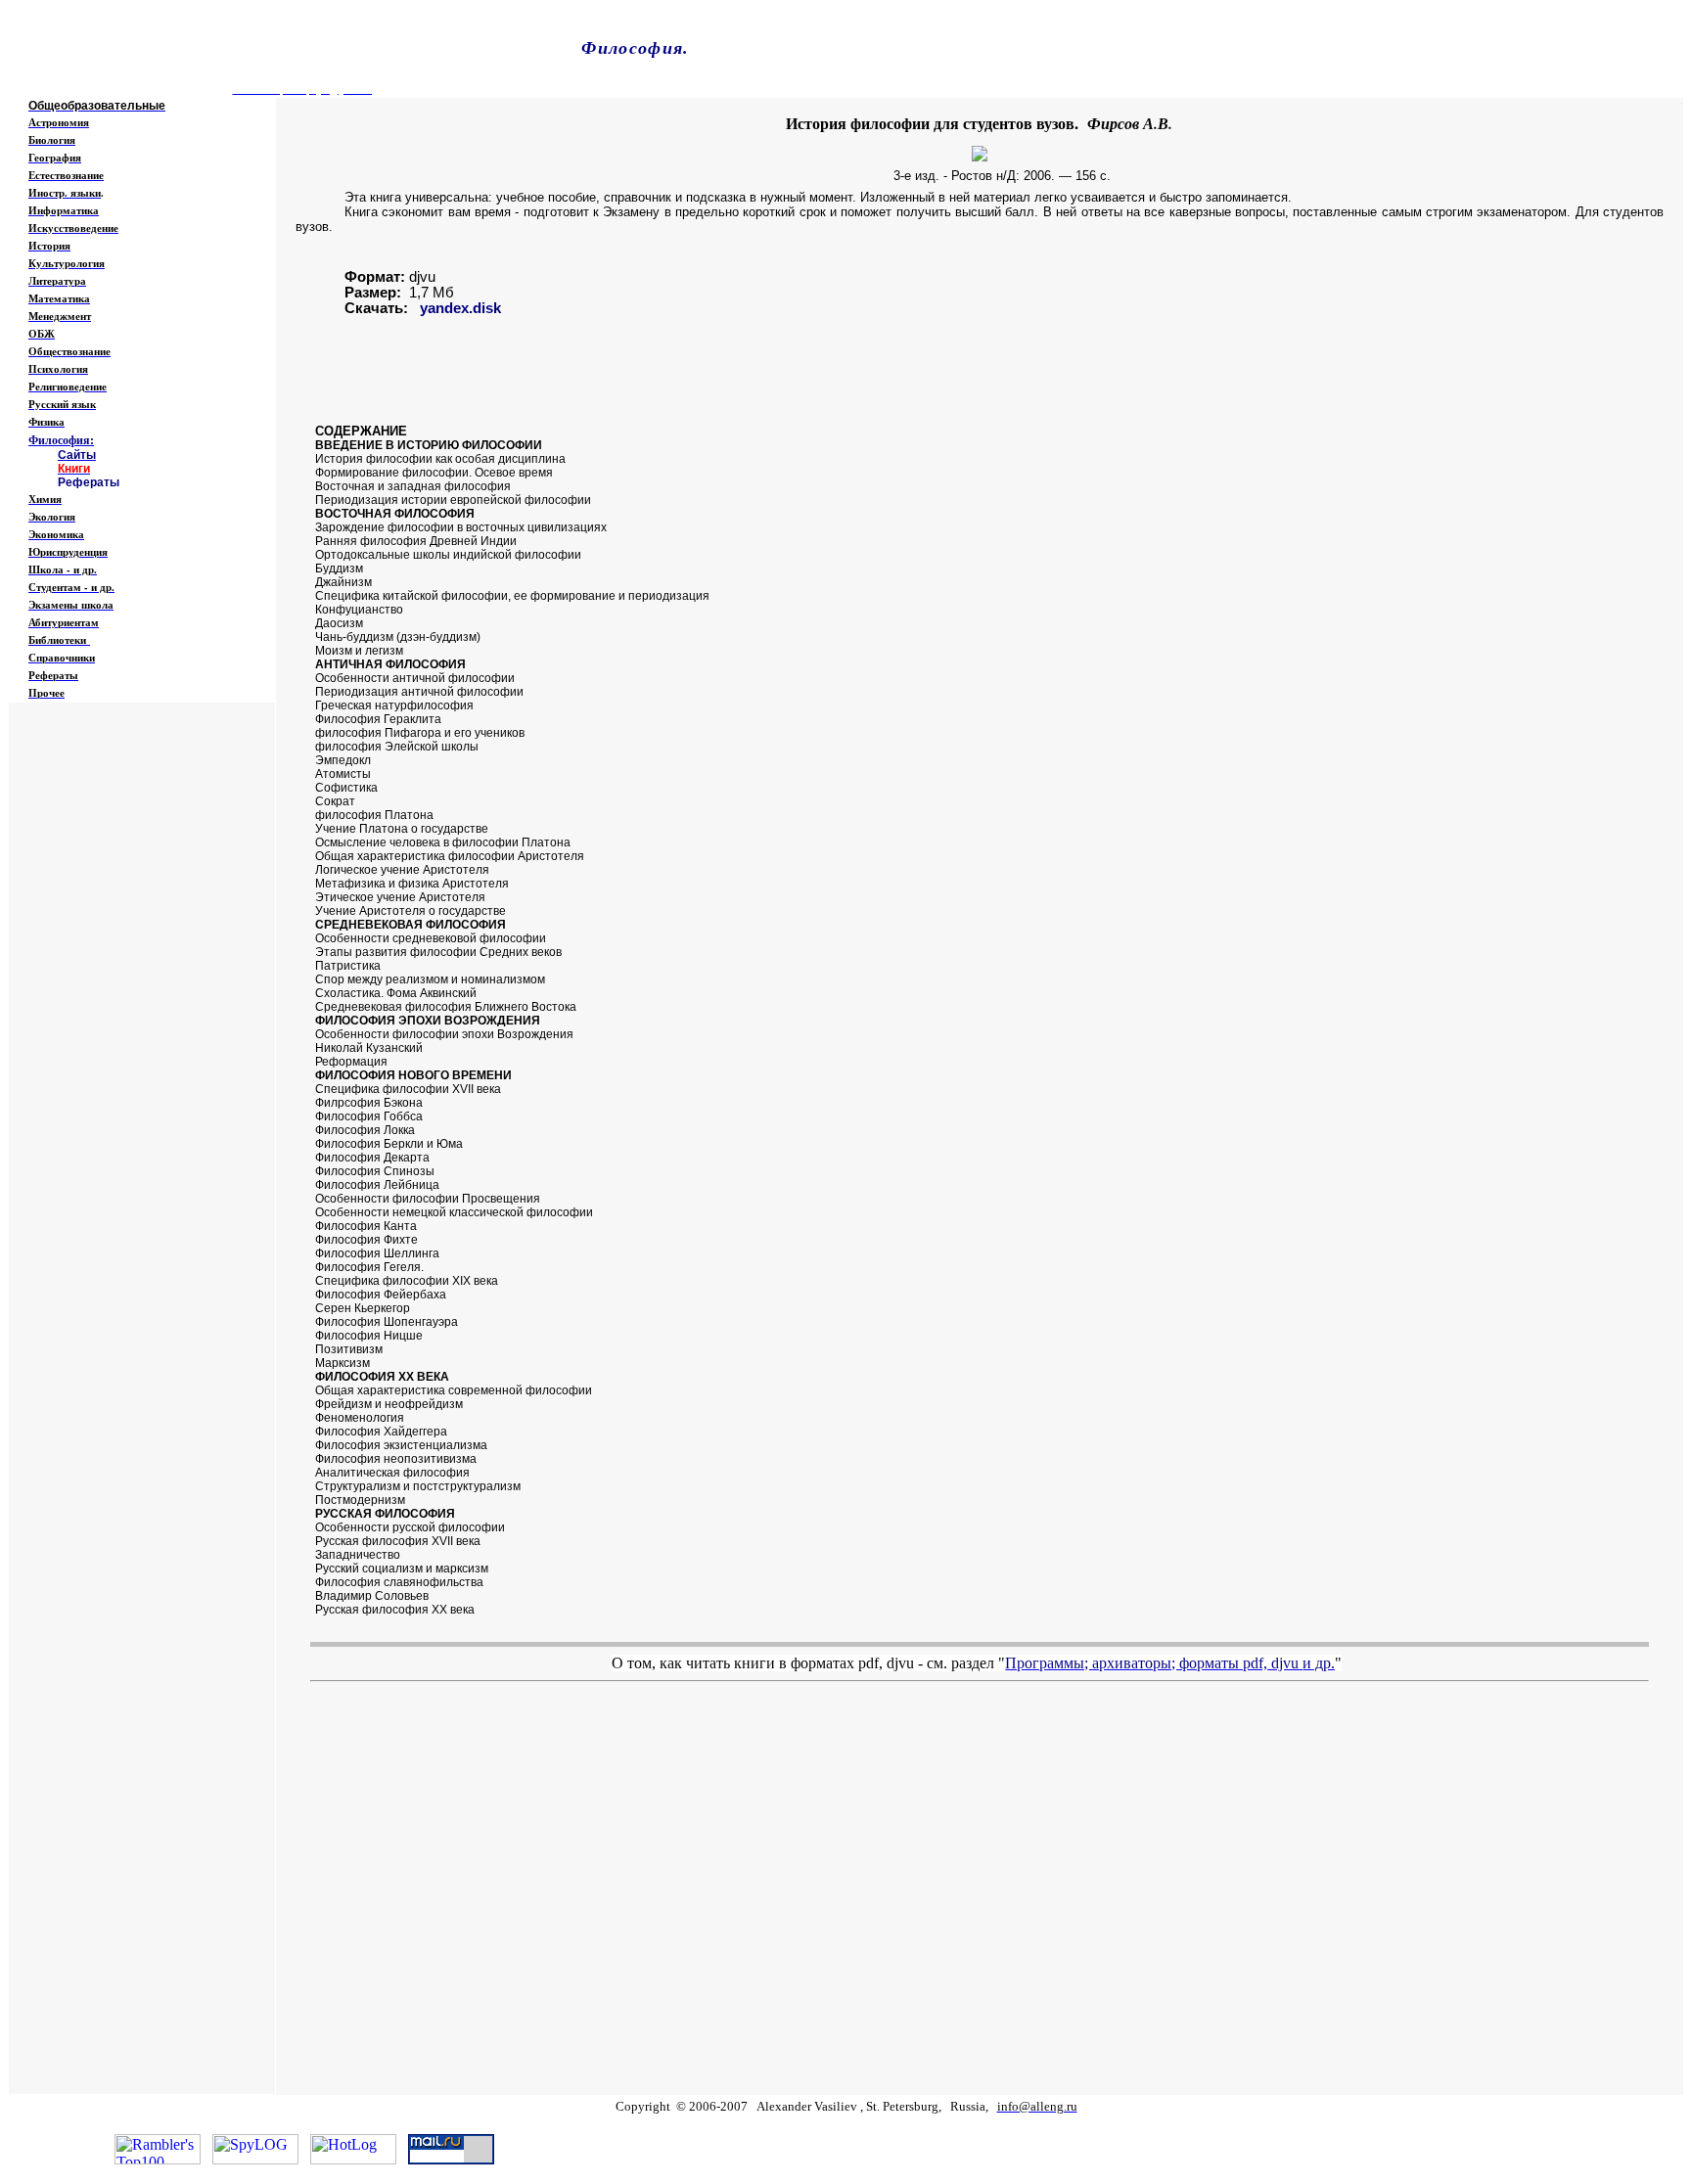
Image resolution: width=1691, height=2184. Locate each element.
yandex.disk (460, 308)
